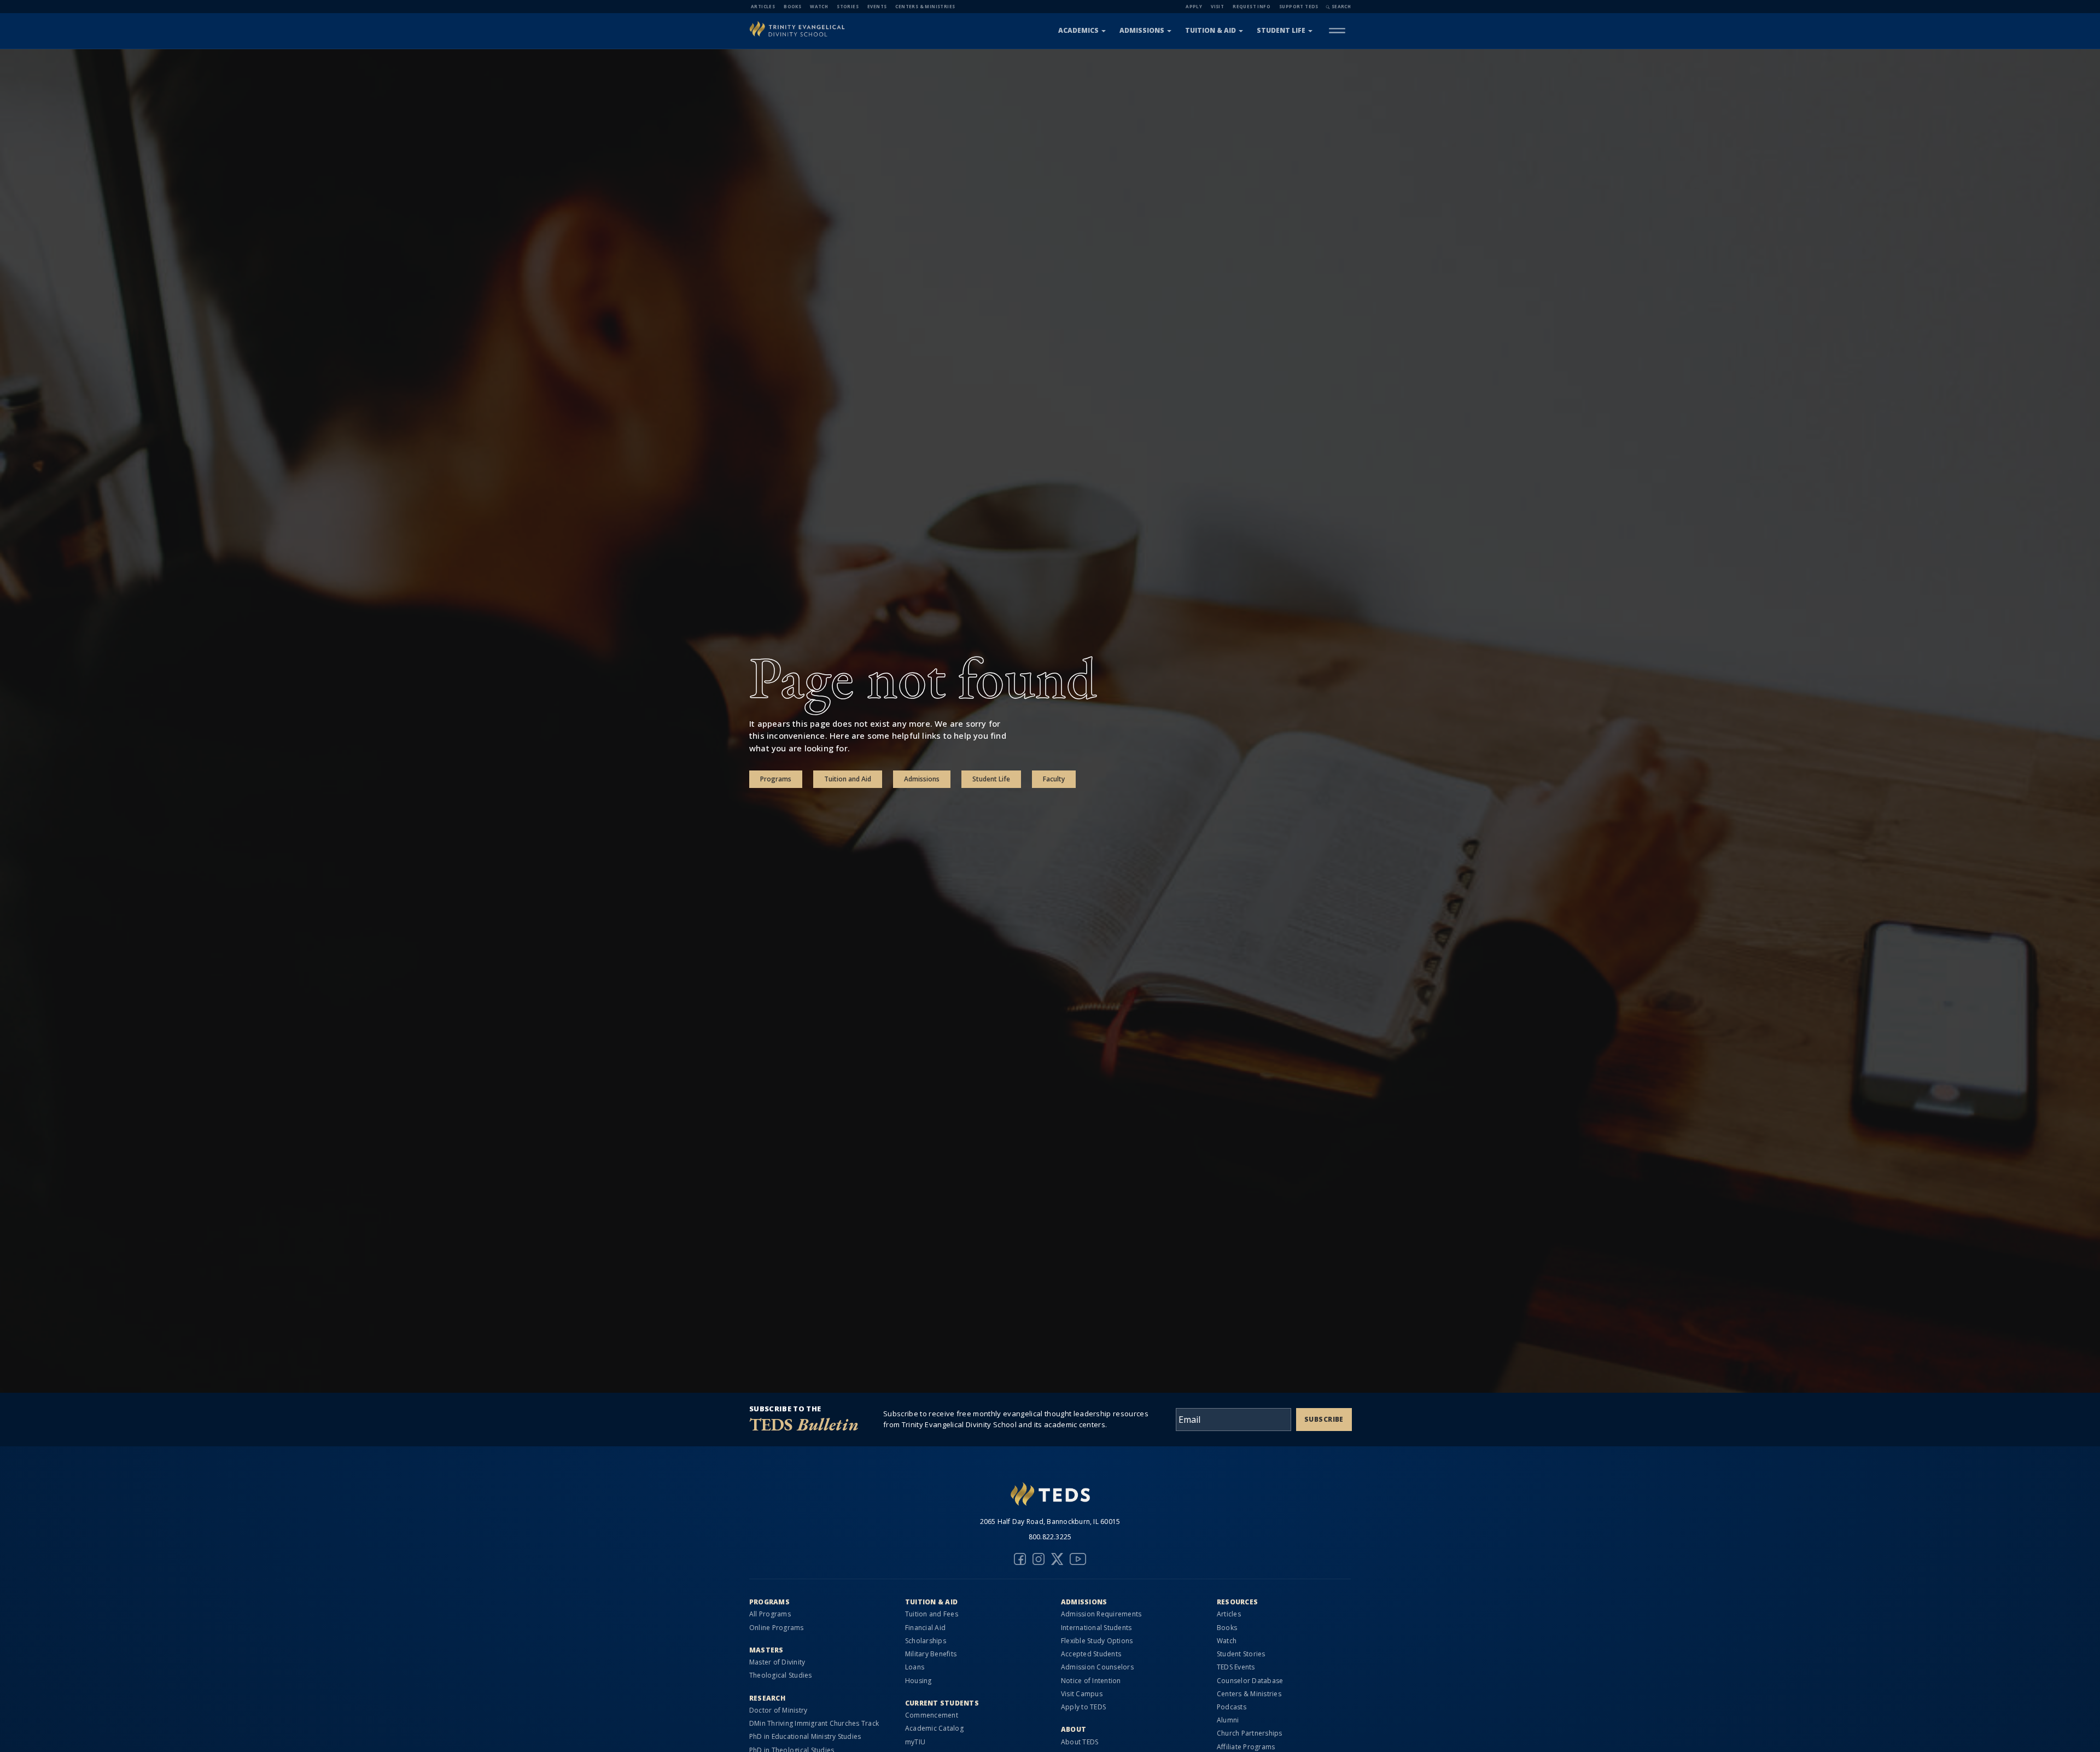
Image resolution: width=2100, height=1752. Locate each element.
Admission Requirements (1101, 1614)
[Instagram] (1039, 1559)
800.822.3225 (1050, 1537)
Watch (819, 6)
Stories (848, 6)
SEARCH (1341, 6)
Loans (915, 1667)
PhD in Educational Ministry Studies (805, 1736)
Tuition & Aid (1211, 30)
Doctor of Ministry (778, 1710)
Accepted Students (1091, 1654)
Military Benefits (931, 1654)
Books (792, 6)
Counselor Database (1250, 1681)
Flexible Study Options (1097, 1641)
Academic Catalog (934, 1728)
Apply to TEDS (1083, 1707)
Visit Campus (1082, 1694)
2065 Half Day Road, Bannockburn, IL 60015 (1050, 1522)
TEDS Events (1236, 1667)
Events (877, 6)
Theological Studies (781, 1675)
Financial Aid (925, 1628)
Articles (763, 6)
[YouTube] (1078, 1559)
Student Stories (1241, 1654)
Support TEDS (1299, 6)
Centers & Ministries (925, 6)
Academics (1078, 30)
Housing (918, 1681)
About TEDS (1080, 1742)
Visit (1217, 6)
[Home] (797, 30)
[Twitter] (1057, 1559)
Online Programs (777, 1628)
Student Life (1281, 30)
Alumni (1228, 1720)
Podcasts (1232, 1707)
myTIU (915, 1742)
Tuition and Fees (932, 1614)
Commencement (932, 1715)
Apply (1194, 6)
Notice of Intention (1091, 1681)
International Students (1096, 1628)
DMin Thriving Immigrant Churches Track (814, 1723)
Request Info (1252, 6)
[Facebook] (1020, 1559)
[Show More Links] (1337, 31)
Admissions (1142, 30)
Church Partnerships (1250, 1733)
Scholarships (926, 1641)
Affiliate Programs (1246, 1747)
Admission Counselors (1097, 1667)
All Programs (770, 1614)
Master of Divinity (777, 1662)
